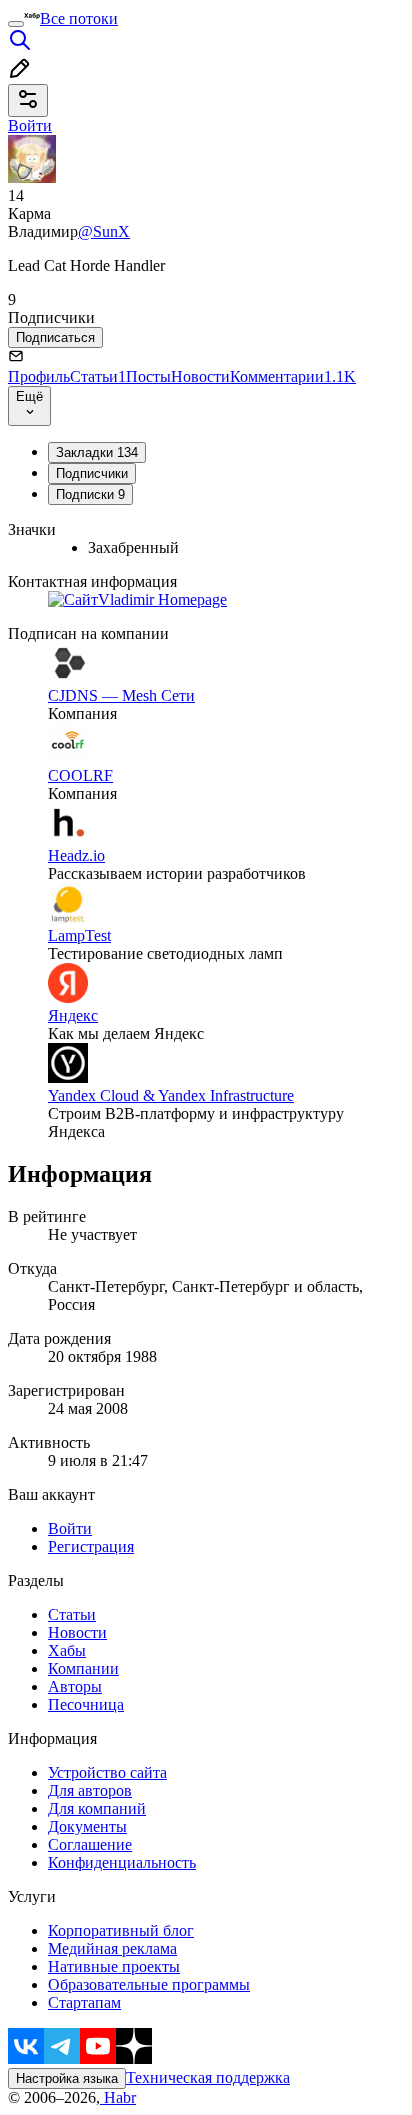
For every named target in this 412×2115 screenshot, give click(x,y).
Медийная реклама (112, 1948)
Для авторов (90, 1790)
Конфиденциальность (122, 1862)
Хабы (67, 1650)
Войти (70, 1528)
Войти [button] (30, 125)
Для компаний (97, 1808)
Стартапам (84, 2002)
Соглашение (90, 1844)
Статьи (98, 376)
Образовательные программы (149, 1984)
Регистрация (91, 1546)
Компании (83, 1668)
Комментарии (293, 376)
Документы (87, 1826)
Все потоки (79, 18)
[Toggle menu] (16, 24)
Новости (200, 376)
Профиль (39, 376)
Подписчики (92, 473)
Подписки (90, 494)
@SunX (104, 231)
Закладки (97, 452)
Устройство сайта (107, 1772)
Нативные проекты (114, 1966)
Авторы (75, 1686)
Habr (118, 2097)
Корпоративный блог (121, 1930)
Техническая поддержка (208, 2077)
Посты (148, 376)
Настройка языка (67, 2078)
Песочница (86, 1704)
